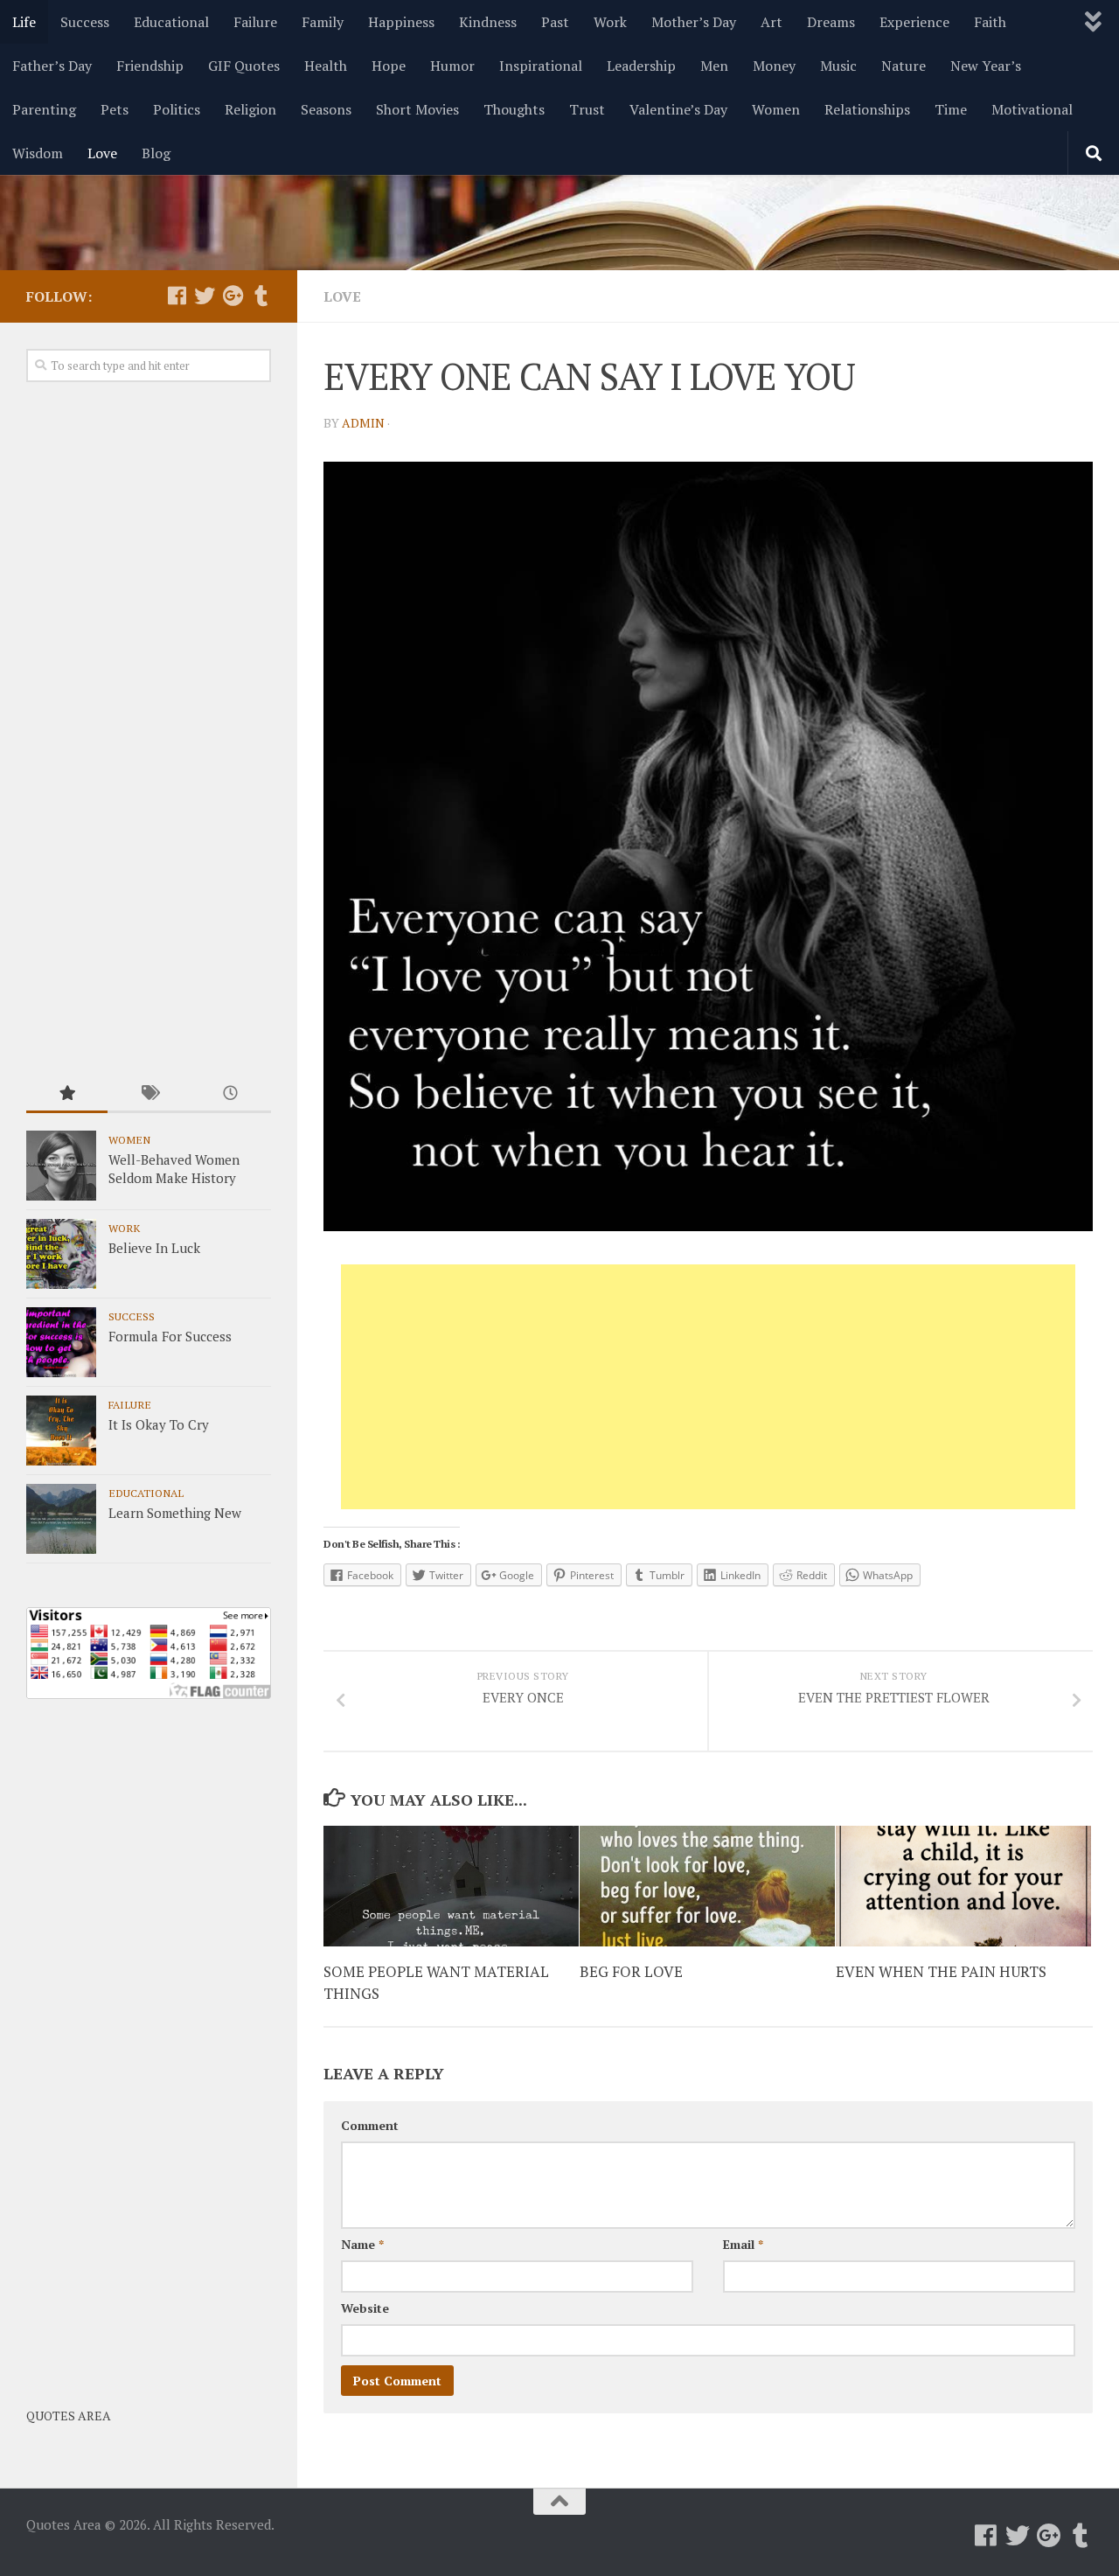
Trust (587, 109)
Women (776, 109)
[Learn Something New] (61, 1519)
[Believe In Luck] (61, 1254)
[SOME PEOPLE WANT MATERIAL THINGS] (451, 1886)
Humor (452, 66)
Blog (156, 153)
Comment (370, 2125)
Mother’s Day (694, 22)
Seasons (326, 109)
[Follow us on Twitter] (205, 296)
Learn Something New (175, 1513)
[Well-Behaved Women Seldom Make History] (61, 1166)
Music (838, 66)
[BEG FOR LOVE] (707, 1886)
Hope (389, 66)
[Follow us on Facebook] (177, 296)
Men (714, 66)
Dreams (831, 22)
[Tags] (148, 1094)
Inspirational (541, 66)
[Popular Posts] (67, 1094)
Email (743, 2244)
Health (326, 66)
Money (774, 66)
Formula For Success (170, 1336)
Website (365, 2308)
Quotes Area (69, 2416)
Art (771, 22)
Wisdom (38, 153)
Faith (990, 22)
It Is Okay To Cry (159, 1424)
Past (555, 22)
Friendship (150, 66)
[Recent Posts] (230, 1094)
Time (951, 109)
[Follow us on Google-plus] (233, 296)
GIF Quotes (244, 66)
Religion (250, 109)
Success (85, 22)
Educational (171, 22)
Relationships (867, 109)
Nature (904, 66)
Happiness (401, 22)
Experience (914, 22)
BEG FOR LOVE (631, 1970)
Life (24, 22)
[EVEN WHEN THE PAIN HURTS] (963, 1886)
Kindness (488, 22)
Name (362, 2244)
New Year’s (986, 66)
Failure (255, 22)
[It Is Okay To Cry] (61, 1431)
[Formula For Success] (61, 1342)
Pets (115, 109)
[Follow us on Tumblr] (261, 296)
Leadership (641, 66)
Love (102, 153)
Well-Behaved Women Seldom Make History (174, 1169)
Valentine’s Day (678, 109)
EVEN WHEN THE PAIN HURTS (941, 1970)
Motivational (1032, 109)
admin (363, 423)
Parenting (44, 109)
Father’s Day (52, 66)
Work (610, 22)
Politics (177, 109)
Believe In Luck (154, 1248)
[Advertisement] (708, 1387)
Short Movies (417, 109)
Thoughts (514, 109)
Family (323, 22)
